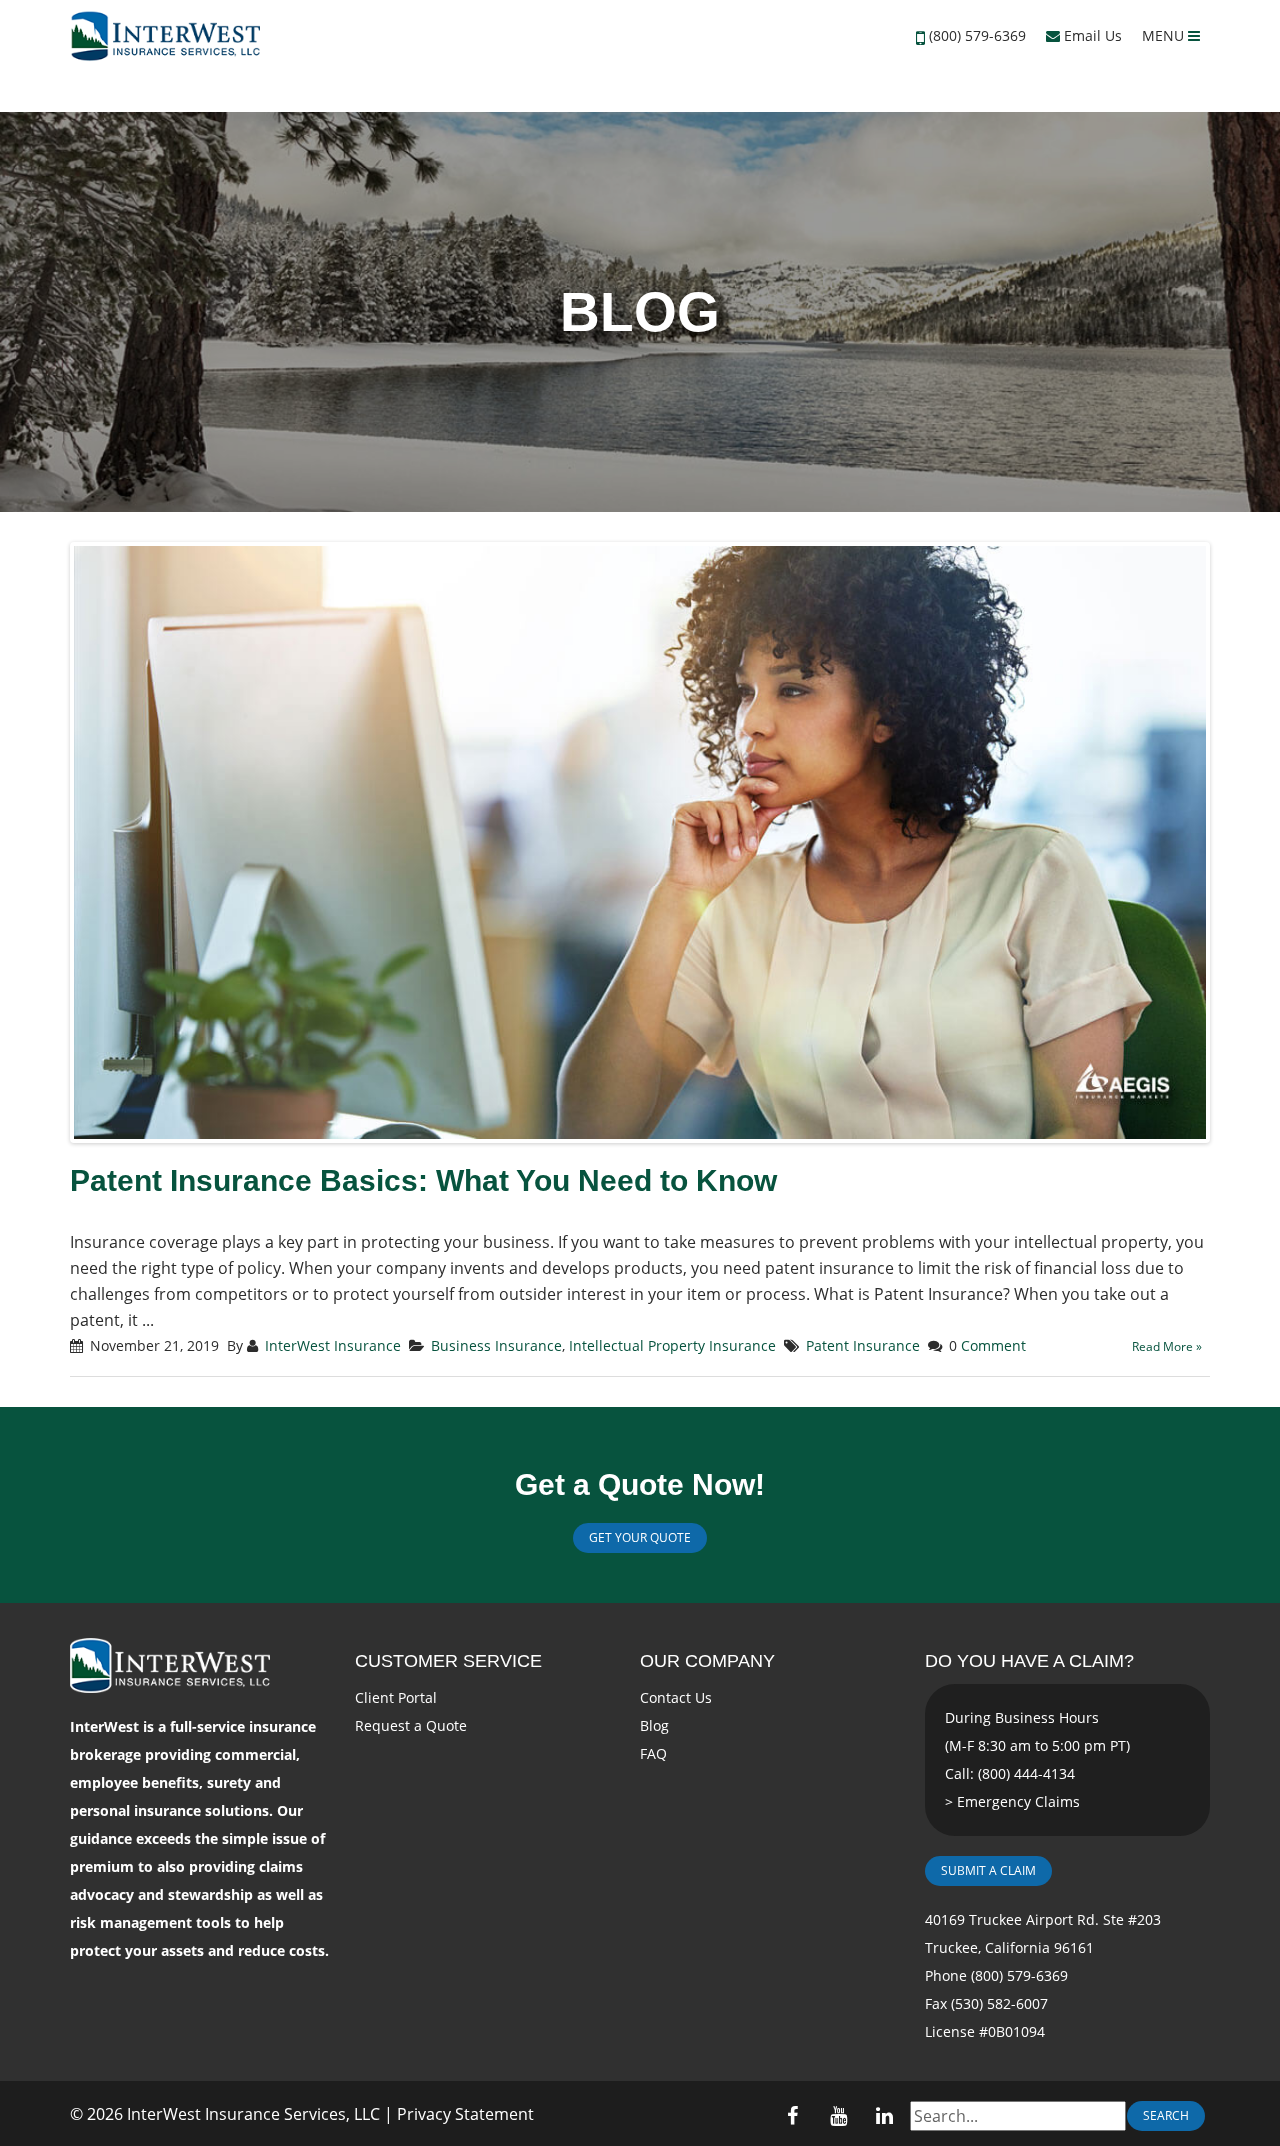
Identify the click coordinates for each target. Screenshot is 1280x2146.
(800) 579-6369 (977, 35)
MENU (1165, 35)
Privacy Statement (465, 2114)
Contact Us (676, 1697)
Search (1166, 2115)
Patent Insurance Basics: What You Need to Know (423, 1180)
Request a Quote (411, 1725)
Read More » (1167, 1346)
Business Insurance (496, 1345)
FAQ (653, 1753)
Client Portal (396, 1697)
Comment (993, 1345)
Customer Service (448, 1661)
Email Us (1091, 35)
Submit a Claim (988, 1870)
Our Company (707, 1661)
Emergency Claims (1018, 1801)
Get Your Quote (640, 1537)
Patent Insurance (863, 1345)
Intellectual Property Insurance (672, 1345)
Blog (654, 1725)
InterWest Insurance (333, 1345)
